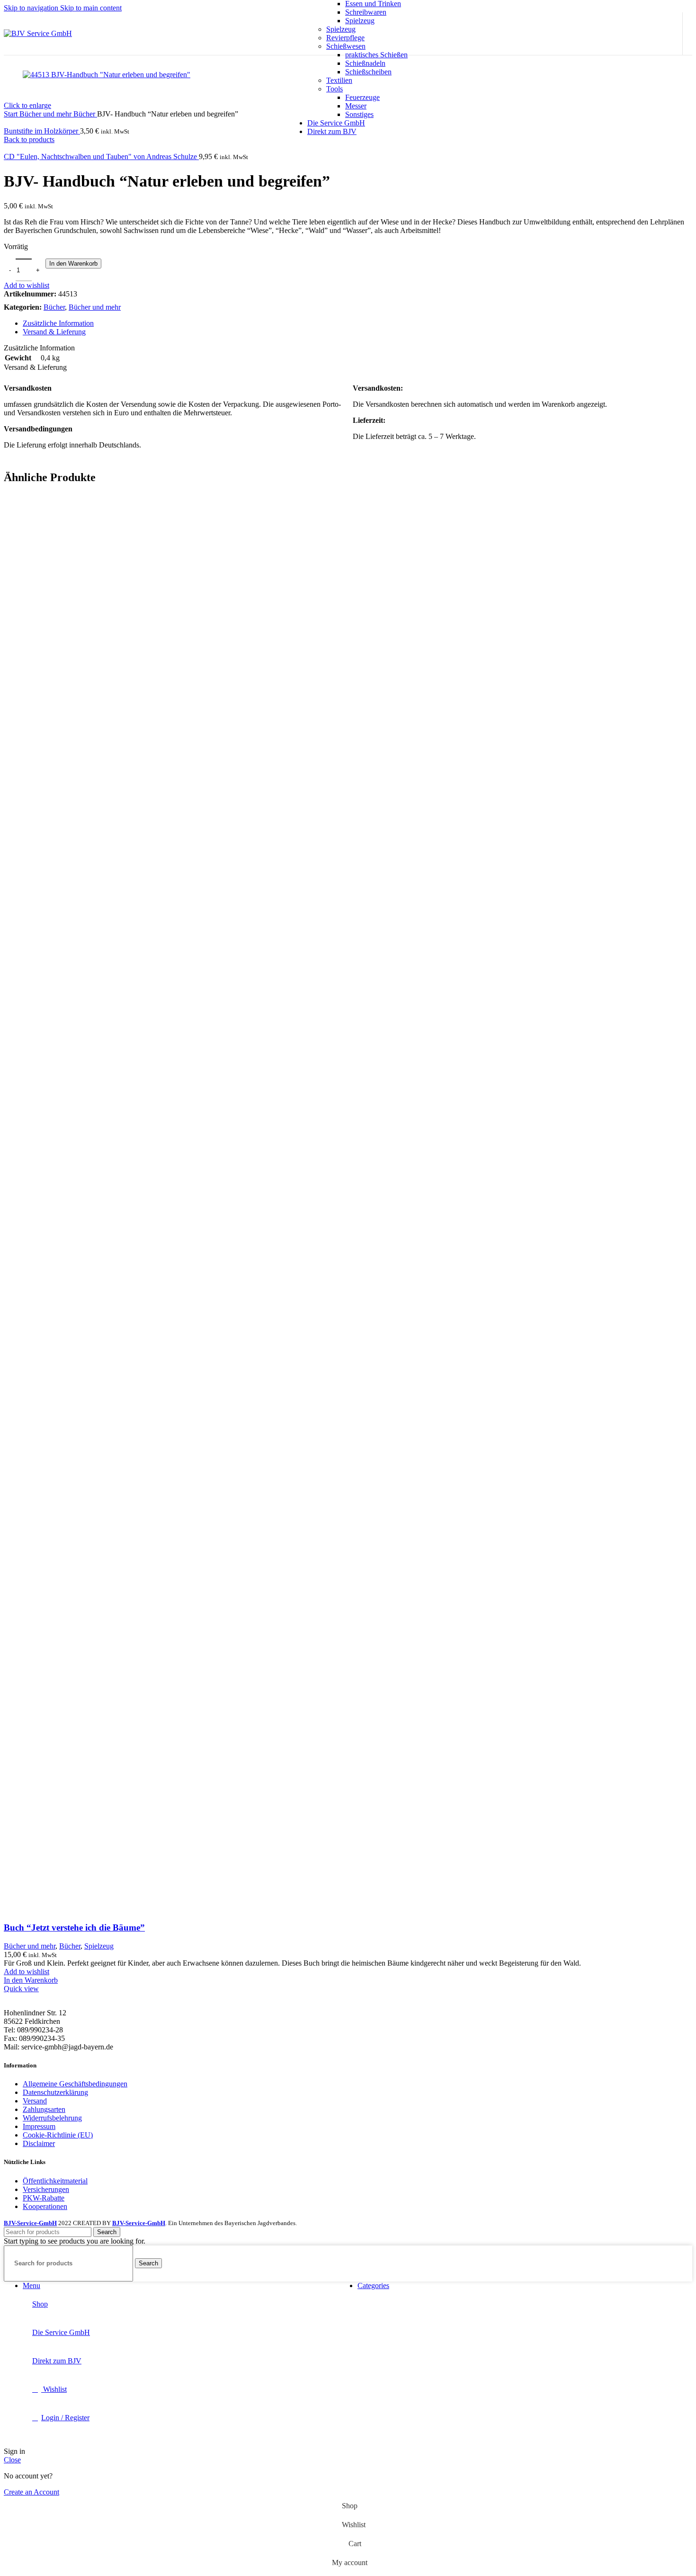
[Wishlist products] (644, 34)
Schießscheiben (368, 72)
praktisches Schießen (376, 55)
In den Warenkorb (73, 264)
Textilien (339, 80)
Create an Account (31, 2492)
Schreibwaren (366, 12)
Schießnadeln (365, 63)
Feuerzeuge (362, 97)
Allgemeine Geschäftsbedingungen (75, 2084)
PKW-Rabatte (44, 2198)
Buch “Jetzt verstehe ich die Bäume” (74, 1928)
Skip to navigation (32, 8)
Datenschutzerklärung (55, 2092)
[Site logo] (38, 33)
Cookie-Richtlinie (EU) (58, 2135)
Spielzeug (360, 21)
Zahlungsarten (44, 2109)
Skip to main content (91, 8)
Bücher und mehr (95, 307)
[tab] (58, 323)
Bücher (54, 307)
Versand (35, 2101)
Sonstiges (359, 114)
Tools (335, 89)
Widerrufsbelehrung (52, 2118)
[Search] (623, 34)
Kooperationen (45, 2206)
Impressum (39, 2126)
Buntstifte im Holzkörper (42, 131)
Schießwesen (346, 46)
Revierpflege (345, 38)
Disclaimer (39, 2143)
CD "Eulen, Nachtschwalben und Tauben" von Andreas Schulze (101, 157)
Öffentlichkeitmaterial (55, 2181)
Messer (356, 106)
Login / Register (65, 2418)
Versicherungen (46, 2189)
